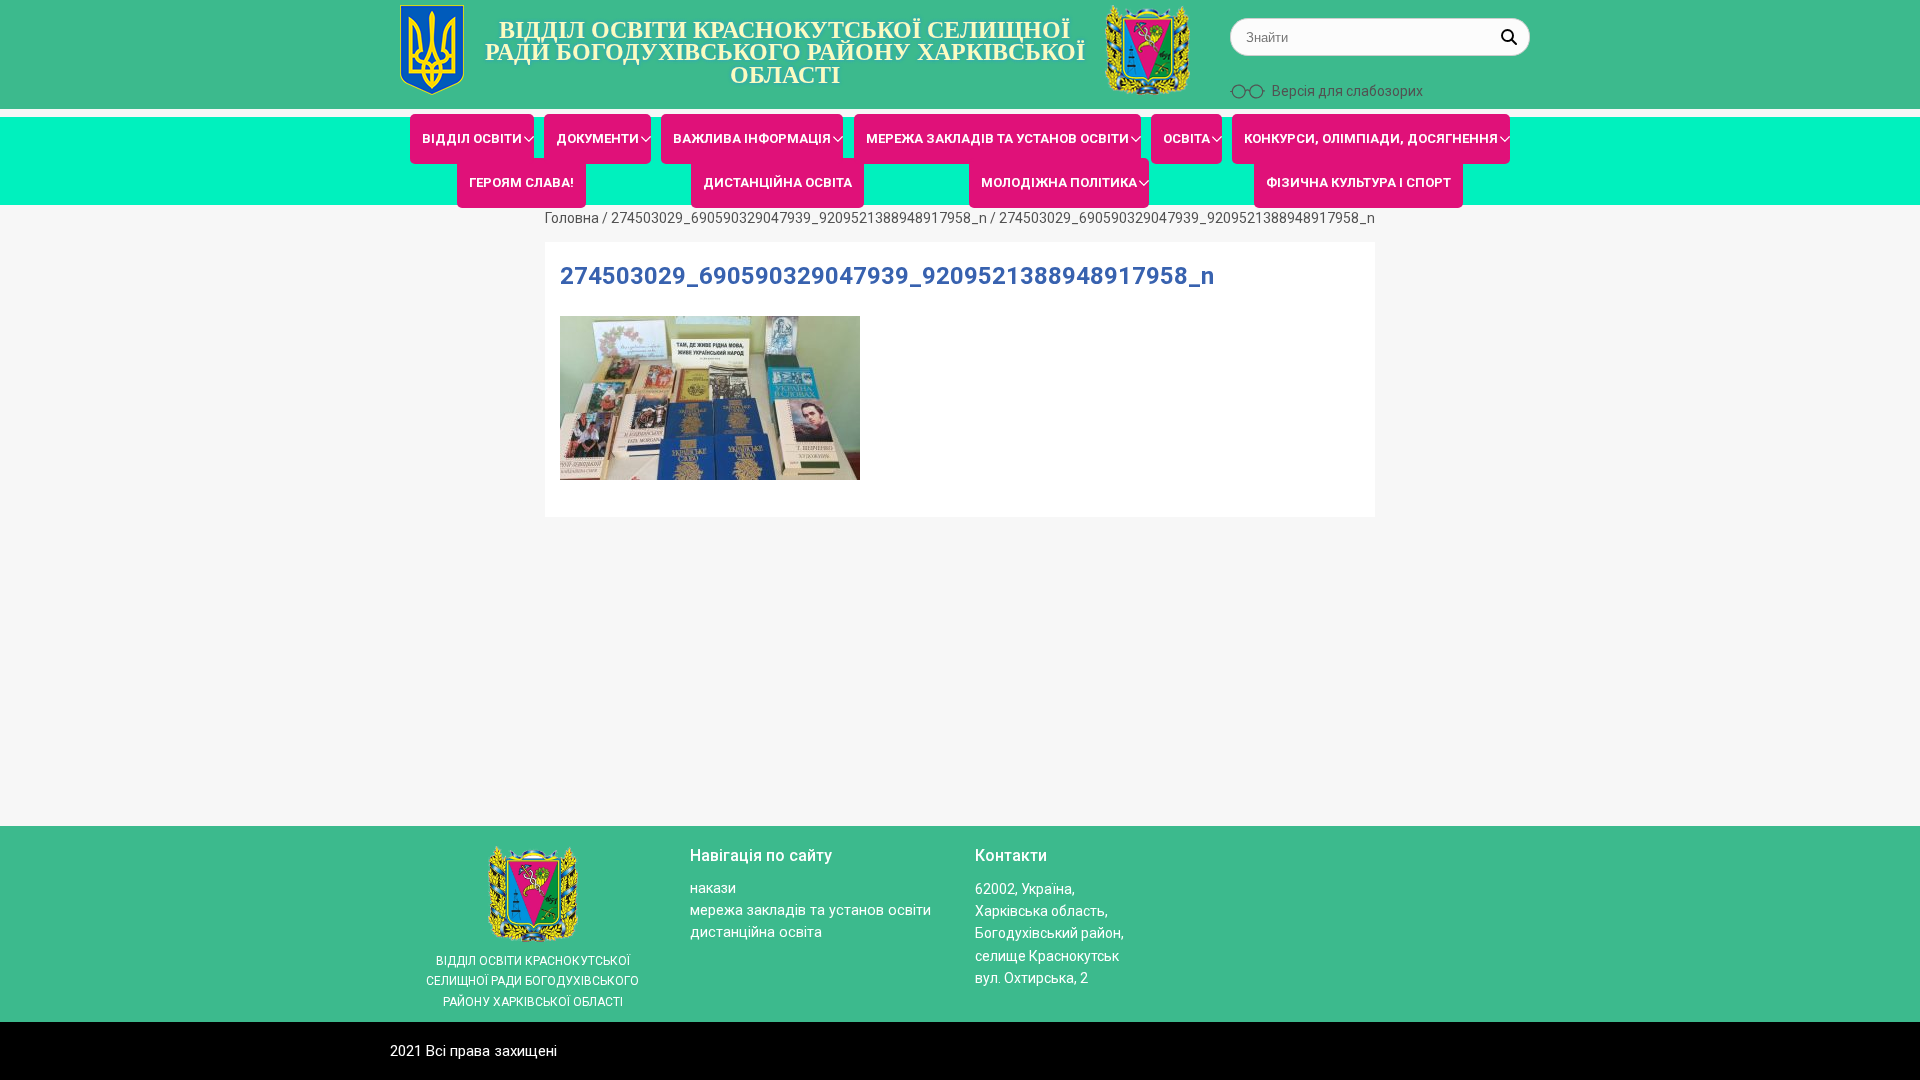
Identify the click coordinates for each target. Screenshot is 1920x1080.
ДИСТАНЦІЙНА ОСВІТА (777, 182)
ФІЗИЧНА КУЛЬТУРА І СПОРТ (1358, 182)
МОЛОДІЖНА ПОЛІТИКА (1059, 182)
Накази (713, 888)
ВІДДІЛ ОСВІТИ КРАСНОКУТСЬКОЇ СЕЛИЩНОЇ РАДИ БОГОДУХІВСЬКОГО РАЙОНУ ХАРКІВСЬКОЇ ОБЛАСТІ (785, 52)
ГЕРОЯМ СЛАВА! (521, 182)
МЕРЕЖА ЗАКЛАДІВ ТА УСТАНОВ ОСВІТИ (997, 138)
